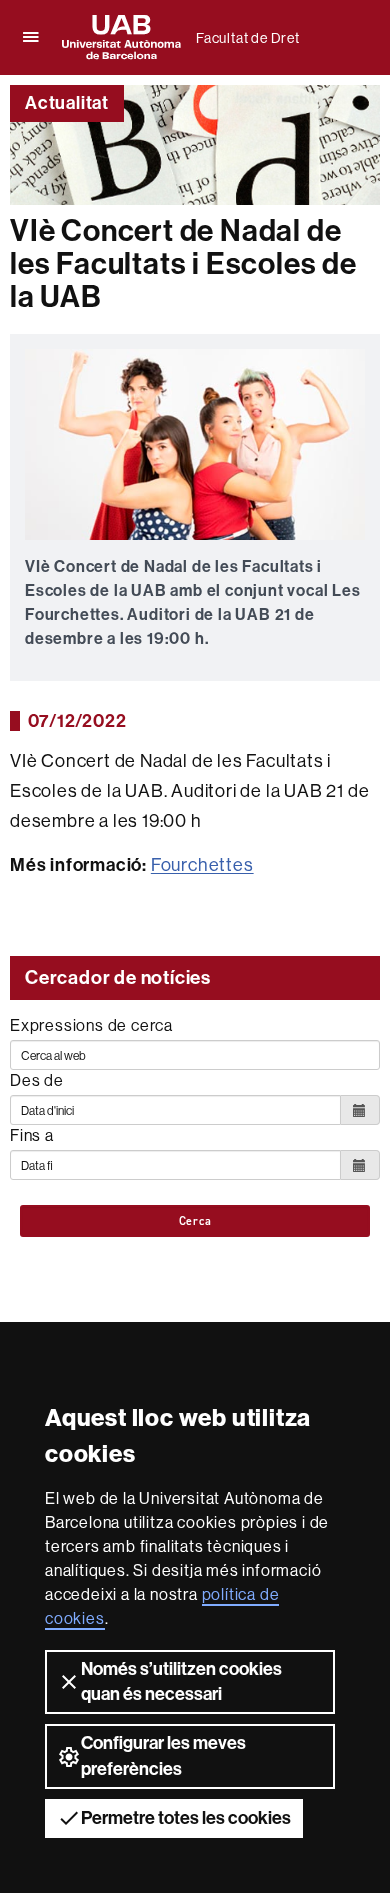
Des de (37, 1080)
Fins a (32, 1135)
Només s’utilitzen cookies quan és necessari (181, 1681)
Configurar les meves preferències (163, 1755)
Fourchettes (202, 864)
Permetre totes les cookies (186, 1818)
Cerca (195, 1221)
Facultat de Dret (248, 38)
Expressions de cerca (91, 1025)
